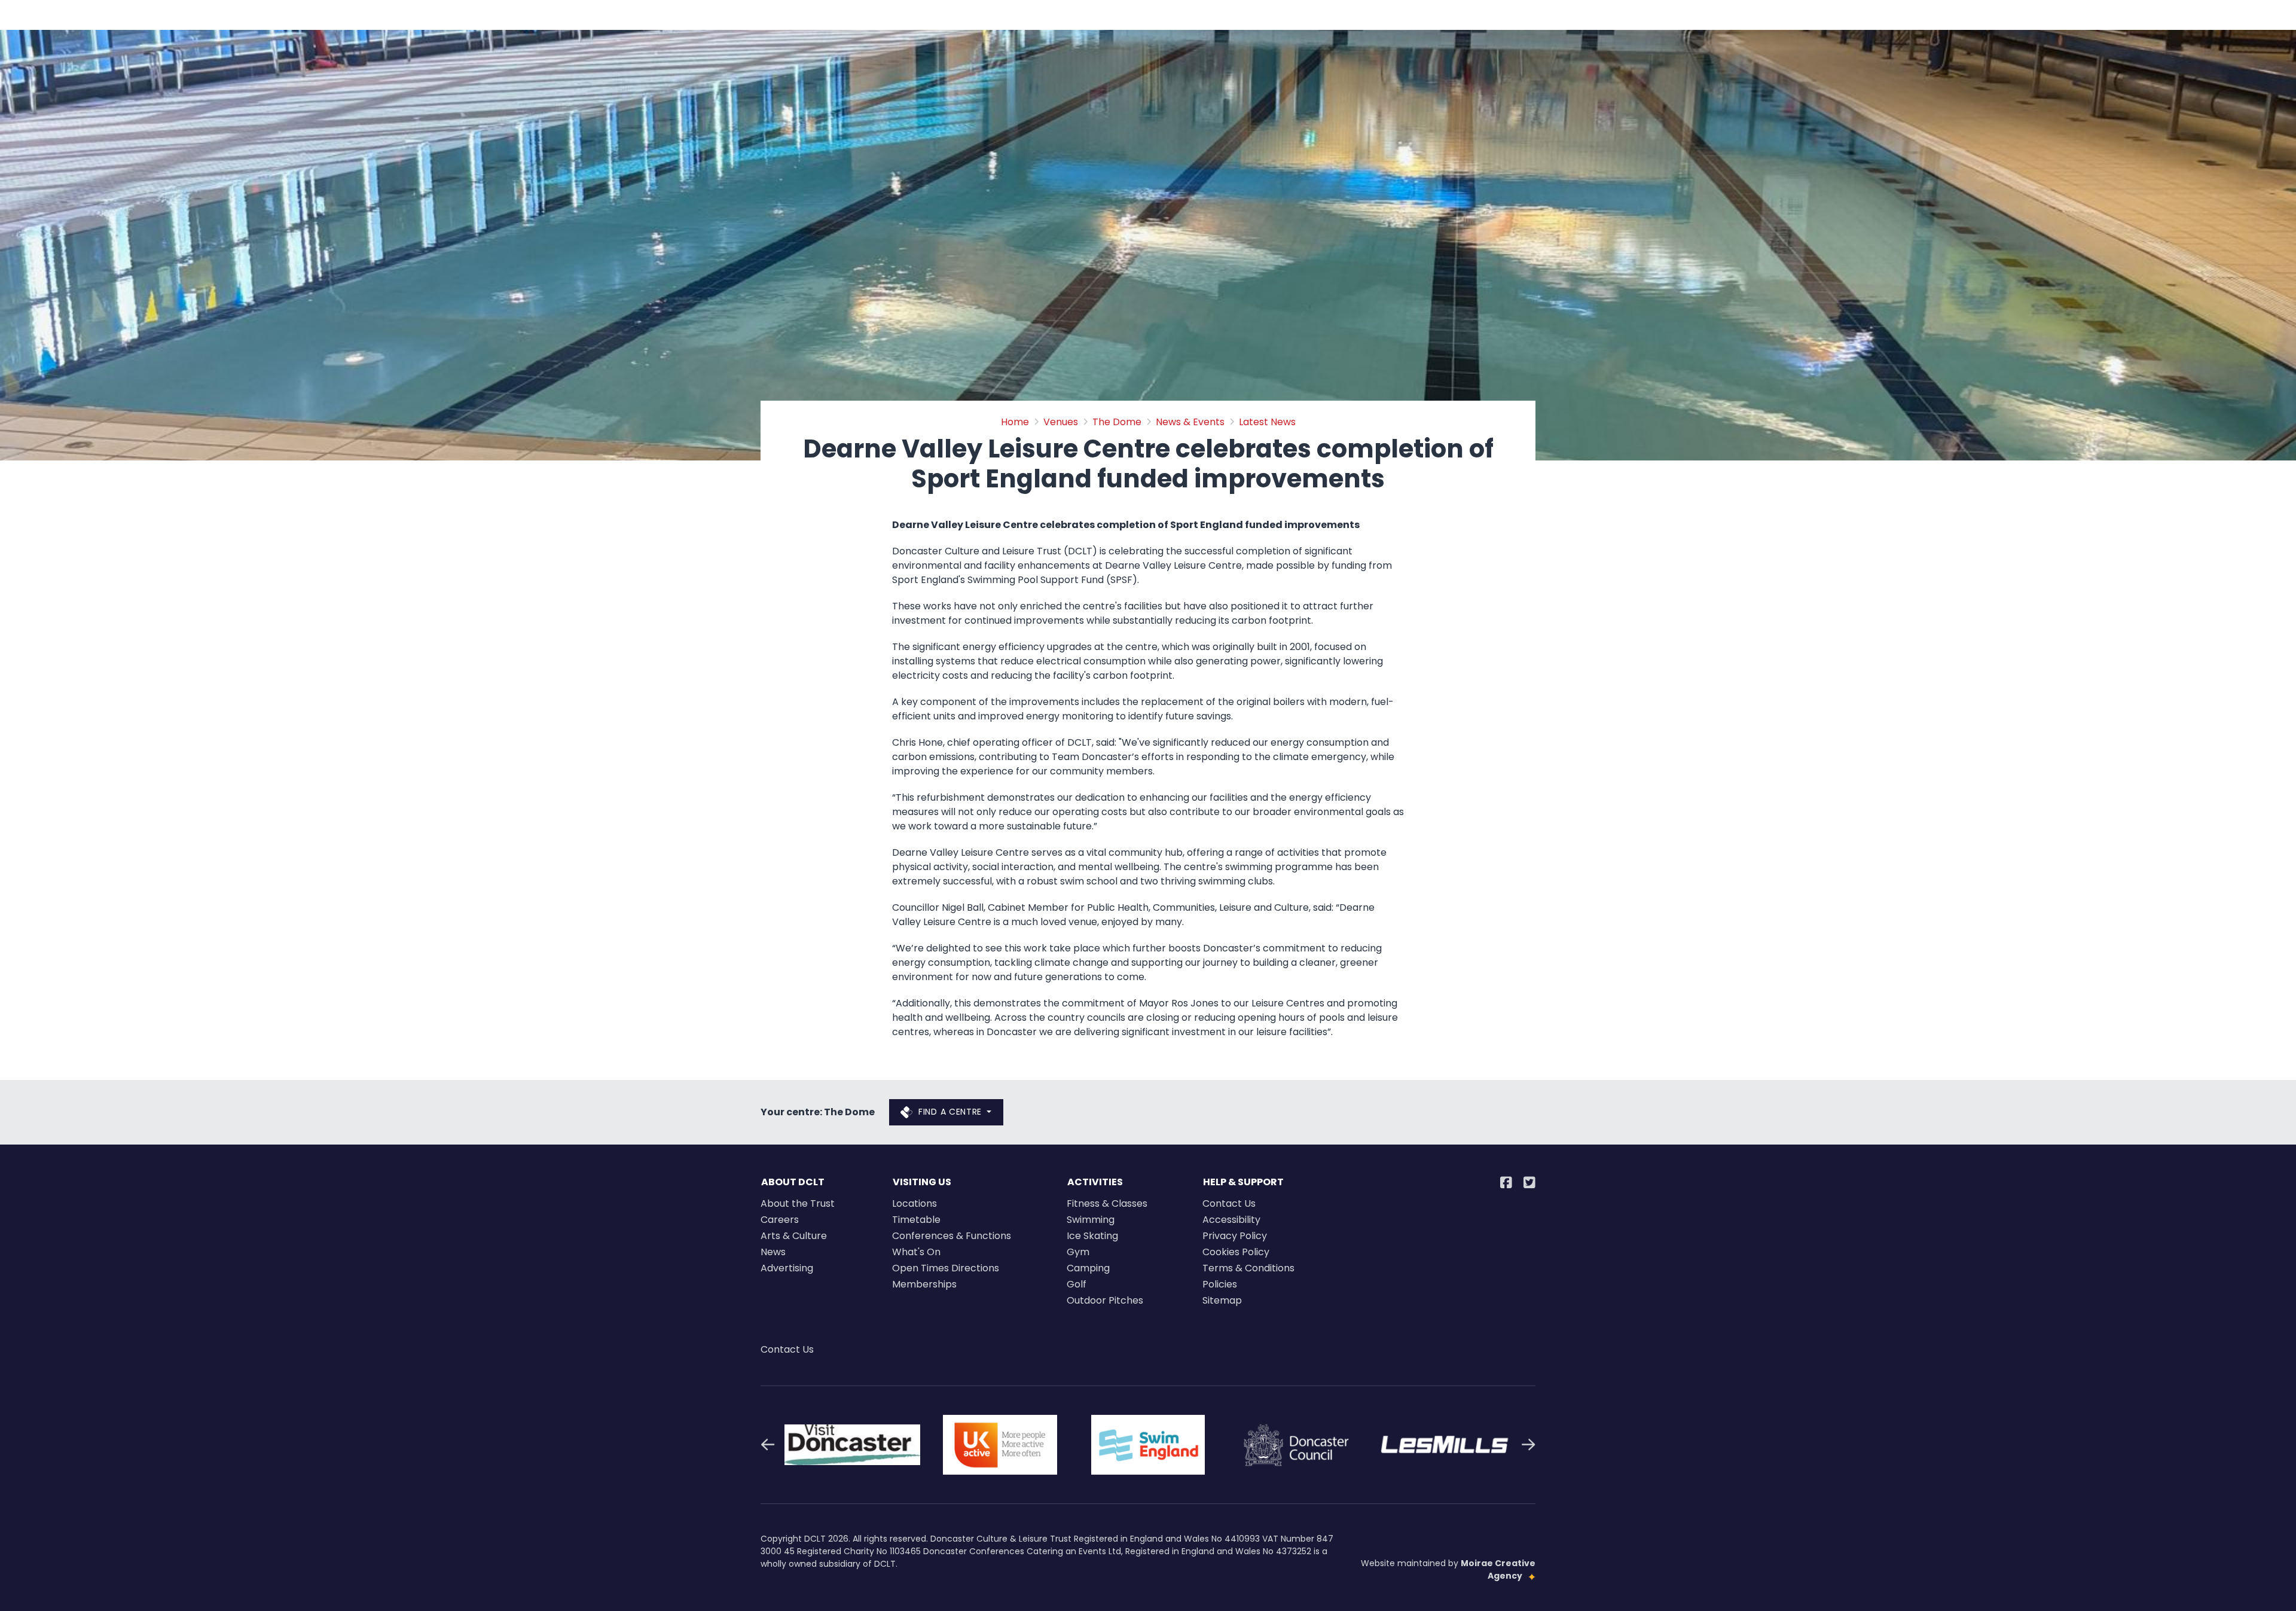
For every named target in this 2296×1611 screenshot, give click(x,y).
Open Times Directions (946, 1268)
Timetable (916, 1220)
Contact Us (1229, 1203)
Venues (1061, 422)
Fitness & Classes (1107, 1203)
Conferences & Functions (952, 1236)
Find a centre (950, 1112)
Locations (915, 1203)
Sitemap (1222, 1300)
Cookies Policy (1236, 1252)
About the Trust (798, 1203)
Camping (1088, 1268)
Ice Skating (1092, 1236)
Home (1015, 422)
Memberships (924, 1284)
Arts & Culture (794, 1236)
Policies (1220, 1284)
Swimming (1091, 1220)
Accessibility (1231, 1220)
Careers (780, 1220)
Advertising (787, 1268)
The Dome (1117, 422)
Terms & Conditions (1248, 1268)
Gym (1078, 1252)
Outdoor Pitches (1105, 1300)
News (773, 1252)
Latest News (1267, 422)
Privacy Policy (1235, 1236)
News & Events (1190, 422)
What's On (916, 1252)
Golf (1077, 1284)
